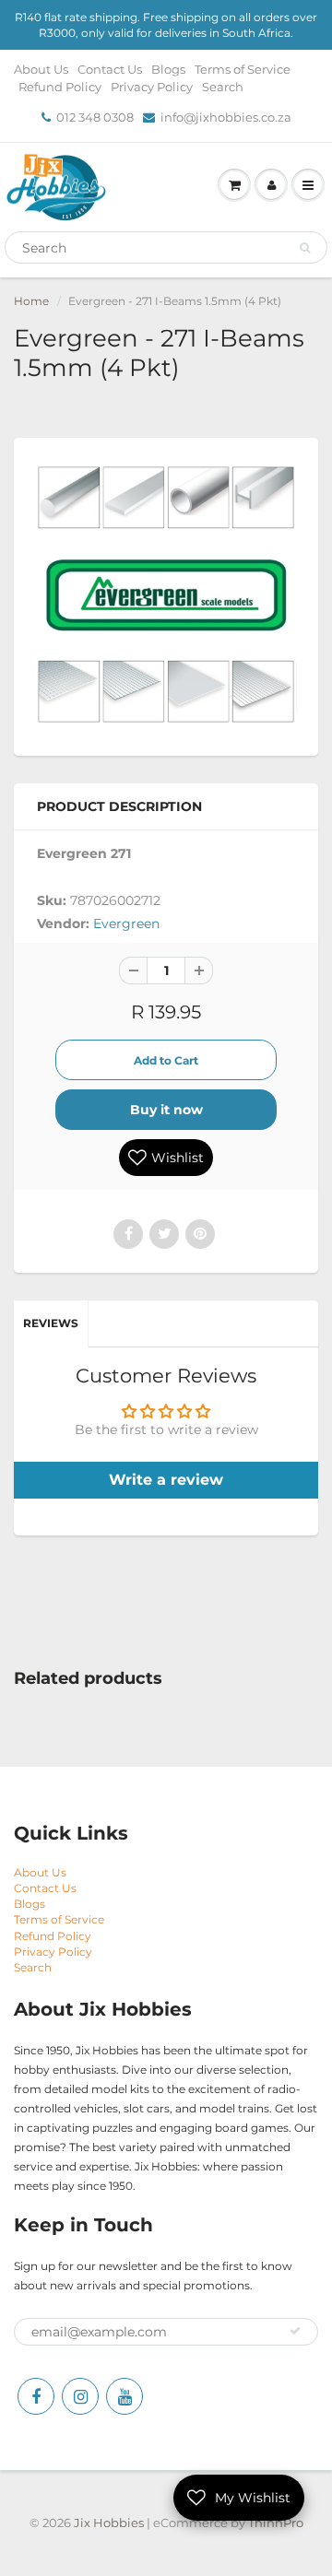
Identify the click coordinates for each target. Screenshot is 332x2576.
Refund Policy (60, 87)
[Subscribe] (295, 2331)
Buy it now (166, 1110)
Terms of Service (243, 69)
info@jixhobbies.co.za (226, 117)
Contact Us (110, 69)
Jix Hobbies (109, 2523)
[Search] (305, 248)
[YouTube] (125, 2396)
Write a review (166, 1480)
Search (223, 87)
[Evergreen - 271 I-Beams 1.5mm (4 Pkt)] (166, 594)
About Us (41, 69)
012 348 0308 (95, 117)
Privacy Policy (152, 87)
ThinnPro (276, 2523)
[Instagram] (80, 2396)
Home (31, 301)
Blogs (168, 69)
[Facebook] (36, 2396)
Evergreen (126, 923)
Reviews (51, 1323)
